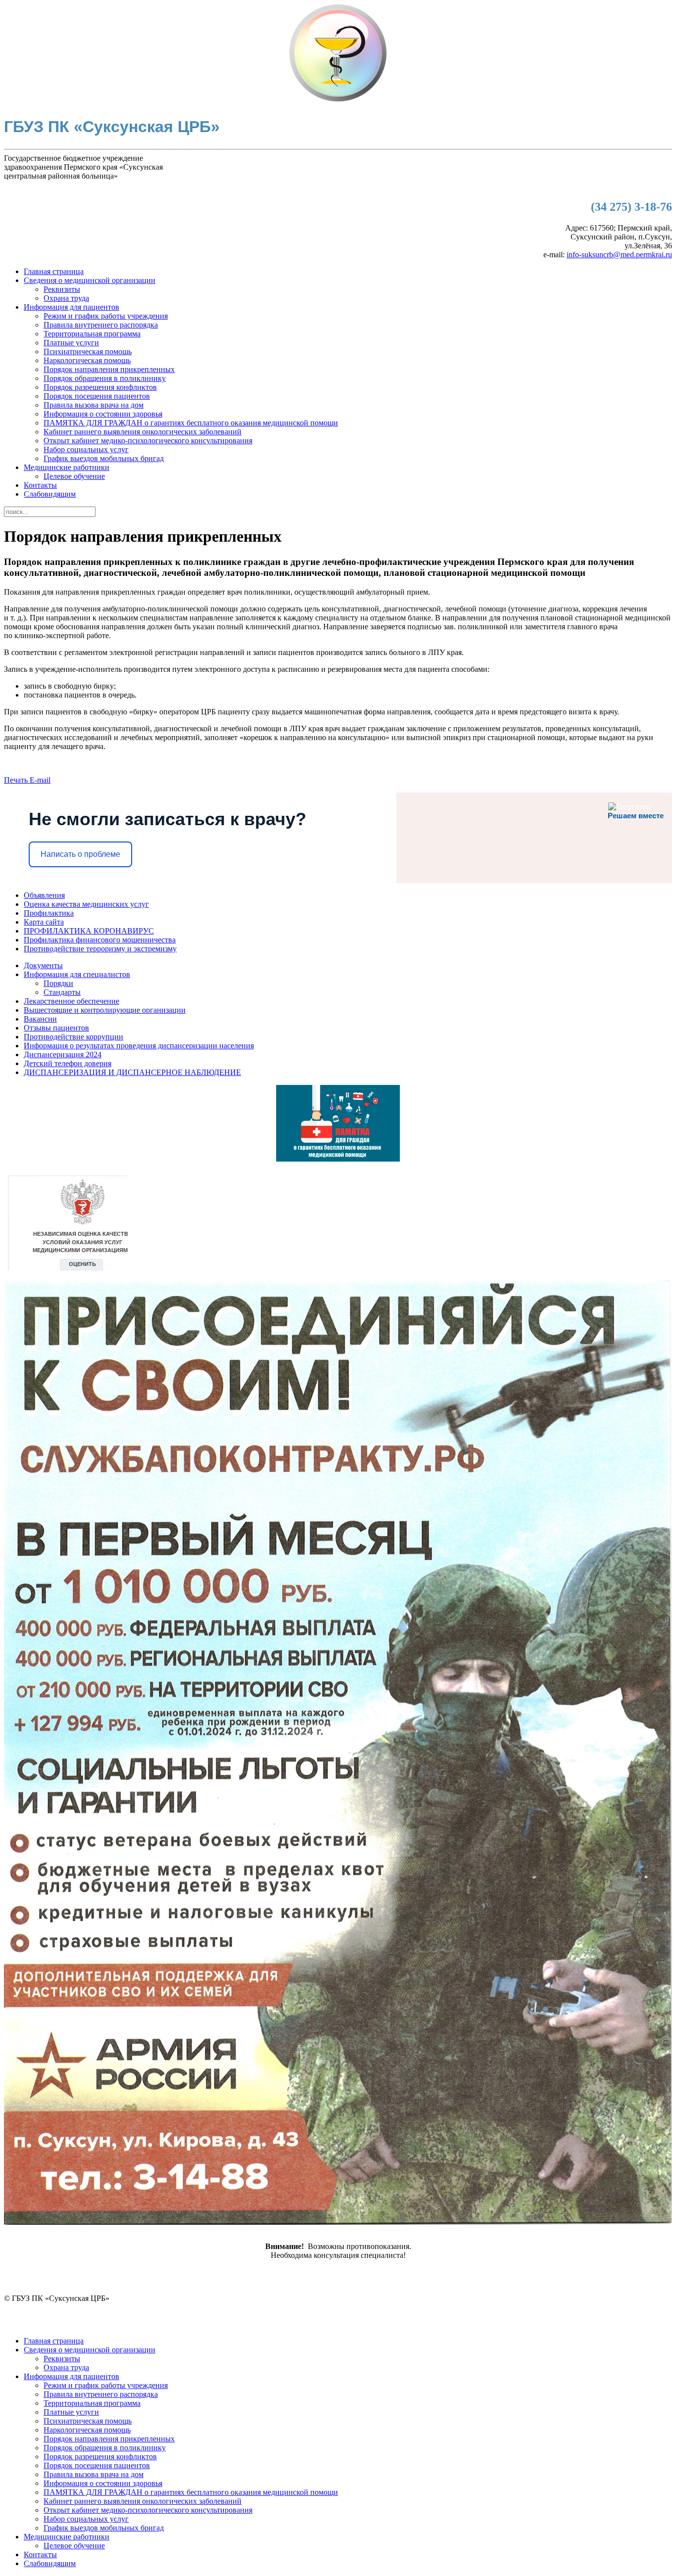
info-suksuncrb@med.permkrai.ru (619, 255)
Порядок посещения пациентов (97, 396)
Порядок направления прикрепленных (109, 369)
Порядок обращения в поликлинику (105, 378)
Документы (43, 965)
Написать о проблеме (80, 854)
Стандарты (62, 992)
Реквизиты (62, 289)
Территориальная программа (92, 334)
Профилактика (49, 913)
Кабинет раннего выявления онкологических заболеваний (143, 432)
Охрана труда (66, 298)
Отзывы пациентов (56, 1028)
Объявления (44, 895)
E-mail (40, 780)
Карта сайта (44, 922)
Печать (17, 780)
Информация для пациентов (72, 307)
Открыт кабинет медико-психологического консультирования (148, 441)
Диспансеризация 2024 (63, 1054)
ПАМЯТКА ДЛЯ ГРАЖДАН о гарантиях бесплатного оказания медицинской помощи (191, 423)
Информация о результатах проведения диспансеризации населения (139, 1046)
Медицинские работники (67, 467)
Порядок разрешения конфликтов (100, 387)
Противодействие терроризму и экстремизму (100, 949)
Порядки (58, 983)
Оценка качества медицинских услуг (86, 904)
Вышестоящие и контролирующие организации (105, 1010)
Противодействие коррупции (73, 1037)
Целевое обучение (74, 476)
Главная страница (54, 271)
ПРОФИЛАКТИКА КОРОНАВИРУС (89, 931)
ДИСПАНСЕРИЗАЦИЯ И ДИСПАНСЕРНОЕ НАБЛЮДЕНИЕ (132, 1072)
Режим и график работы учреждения (106, 316)
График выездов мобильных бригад (104, 458)
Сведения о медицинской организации (90, 280)
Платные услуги (71, 343)
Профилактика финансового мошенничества (100, 940)
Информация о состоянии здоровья (103, 414)
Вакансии (40, 1019)
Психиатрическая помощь (88, 351)
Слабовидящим (50, 494)
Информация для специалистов (77, 974)
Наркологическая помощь (87, 360)
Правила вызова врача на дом (94, 405)
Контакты (40, 485)
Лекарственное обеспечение (72, 1001)
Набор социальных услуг (86, 449)
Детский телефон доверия (68, 1063)
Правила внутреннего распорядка (101, 325)
